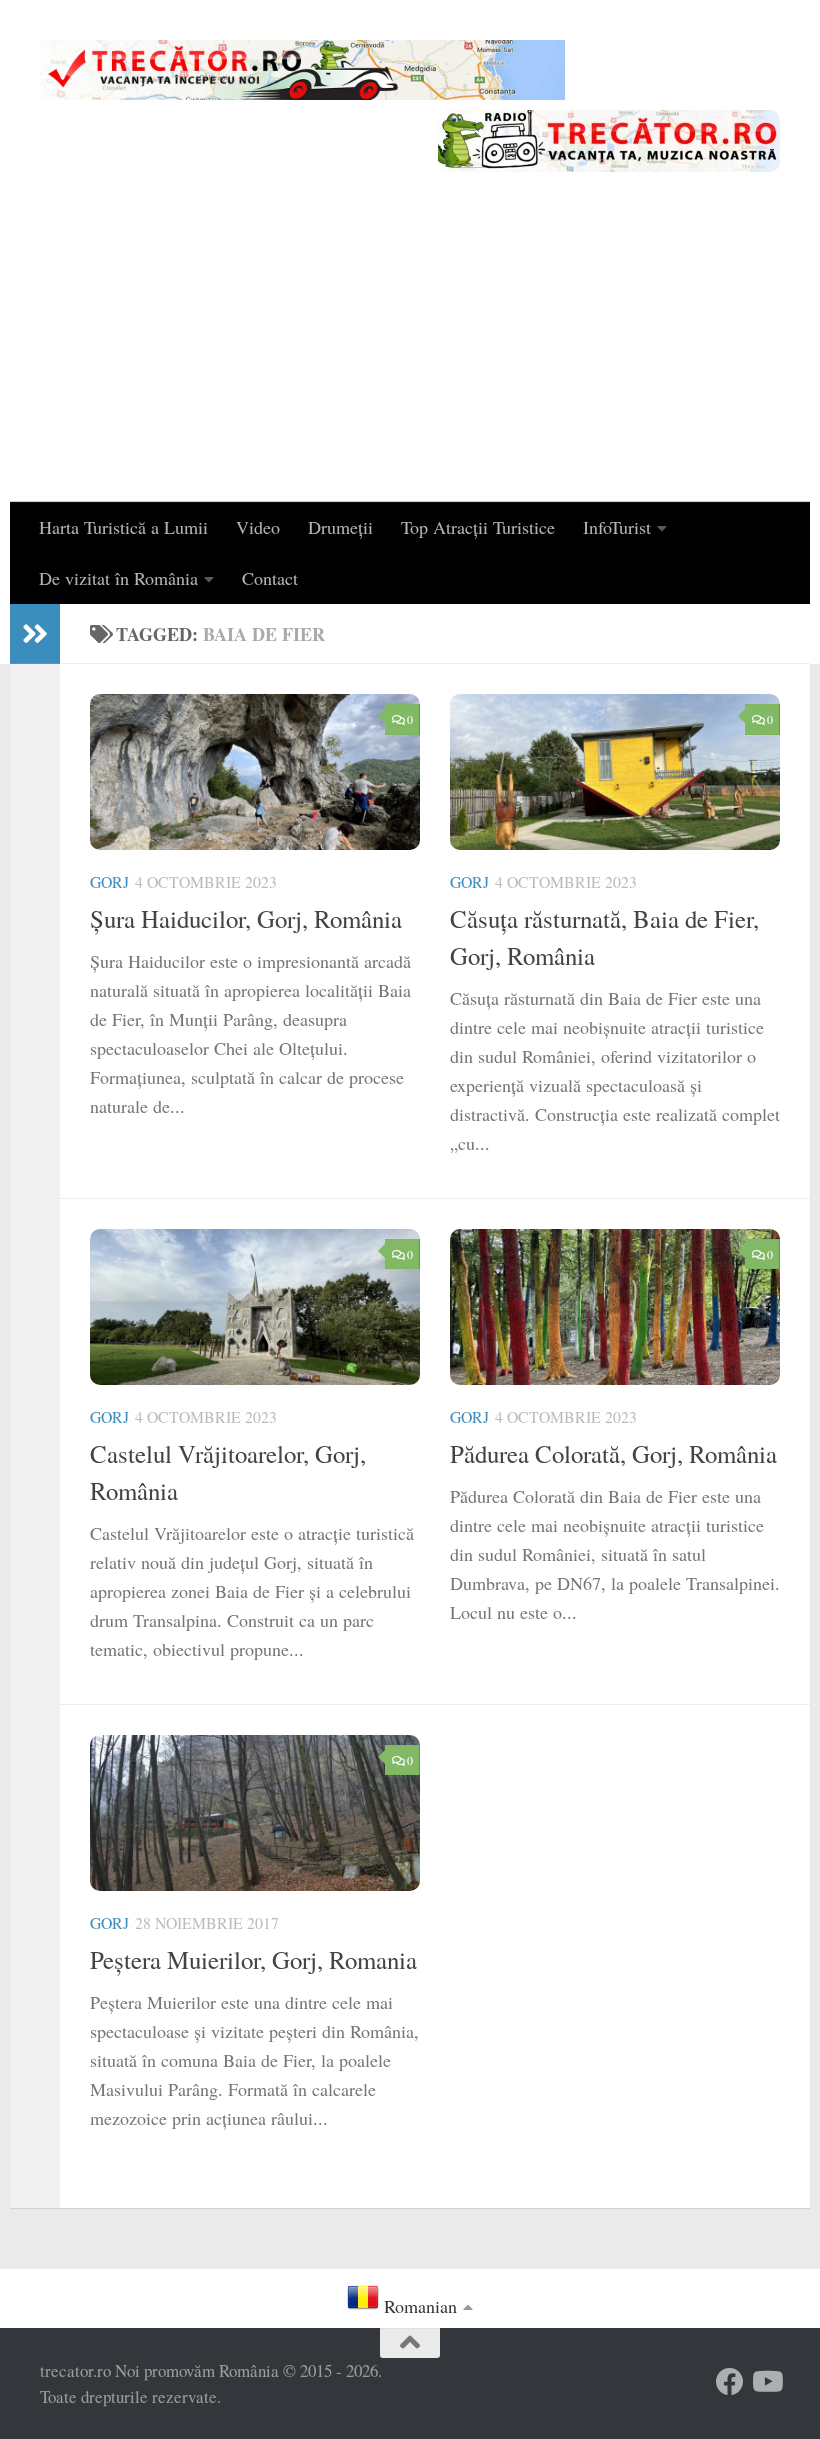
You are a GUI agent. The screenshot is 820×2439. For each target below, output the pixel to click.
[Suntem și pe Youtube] (766, 2382)
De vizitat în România (118, 578)
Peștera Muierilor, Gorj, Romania (253, 1959)
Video (258, 527)
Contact (270, 578)
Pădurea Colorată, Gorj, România (613, 1453)
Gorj (109, 881)
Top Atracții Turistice (478, 527)
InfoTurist (617, 527)
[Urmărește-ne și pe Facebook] (730, 2382)
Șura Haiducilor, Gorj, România (246, 918)
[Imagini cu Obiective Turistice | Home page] (302, 70)
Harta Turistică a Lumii (123, 527)
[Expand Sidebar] (35, 634)
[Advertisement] (410, 352)
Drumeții (340, 527)
